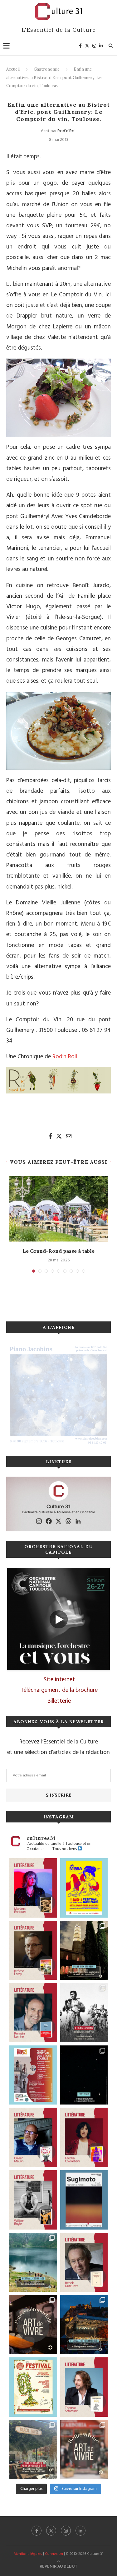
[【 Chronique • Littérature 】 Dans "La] (33, 1888)
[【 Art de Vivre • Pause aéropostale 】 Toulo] (33, 2325)
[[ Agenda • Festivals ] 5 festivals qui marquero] (84, 2075)
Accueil (13, 69)
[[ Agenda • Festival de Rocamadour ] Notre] (84, 2325)
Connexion (54, 2554)
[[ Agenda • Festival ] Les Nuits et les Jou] (33, 2387)
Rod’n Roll (64, 1057)
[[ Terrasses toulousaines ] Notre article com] (33, 2450)
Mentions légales (28, 2554)
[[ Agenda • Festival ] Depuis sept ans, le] (33, 2075)
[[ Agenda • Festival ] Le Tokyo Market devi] (84, 1888)
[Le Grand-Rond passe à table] (58, 1209)
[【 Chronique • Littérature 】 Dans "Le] (84, 2387)
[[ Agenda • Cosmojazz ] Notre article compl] (33, 2262)
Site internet (59, 1680)
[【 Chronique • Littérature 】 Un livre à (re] (84, 2262)
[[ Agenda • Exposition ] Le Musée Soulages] (84, 2200)
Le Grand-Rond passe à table (58, 1251)
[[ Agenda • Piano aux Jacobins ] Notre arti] (84, 1950)
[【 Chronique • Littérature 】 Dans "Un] (84, 2137)
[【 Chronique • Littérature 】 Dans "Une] (33, 2200)
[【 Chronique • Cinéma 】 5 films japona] (84, 2013)
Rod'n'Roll (67, 131)
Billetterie (59, 1701)
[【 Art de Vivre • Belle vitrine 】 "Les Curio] (84, 2450)
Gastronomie (47, 69)
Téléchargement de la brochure (59, 1690)
